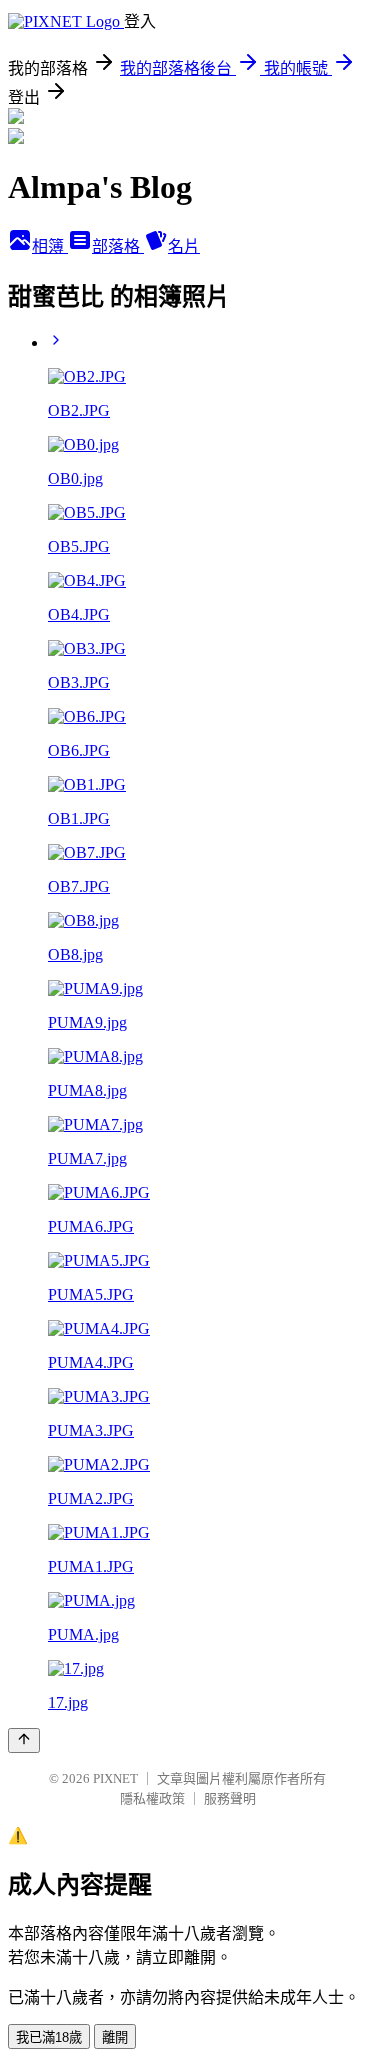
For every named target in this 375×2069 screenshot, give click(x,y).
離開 (115, 2037)
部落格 (118, 246)
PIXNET (115, 1778)
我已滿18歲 (49, 2037)
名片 (184, 246)
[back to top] (24, 1740)
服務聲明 (230, 1798)
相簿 (50, 246)
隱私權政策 (152, 1798)
